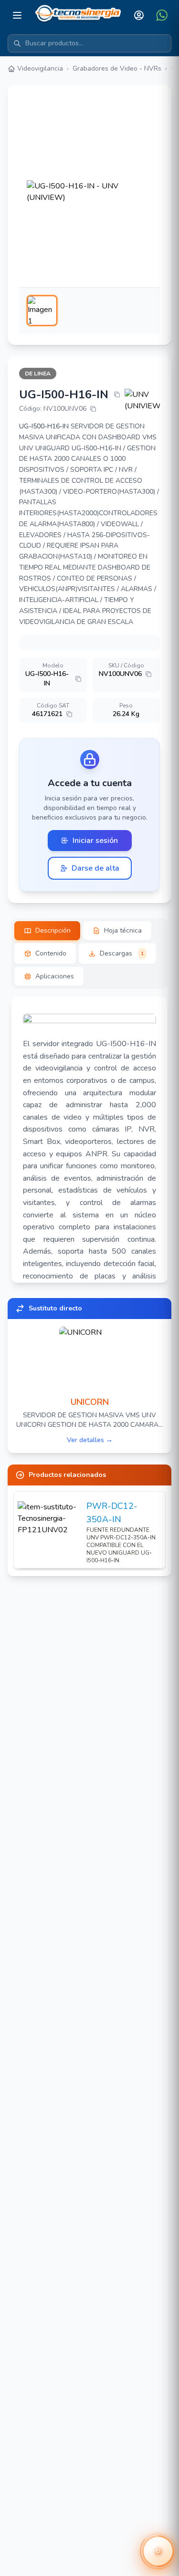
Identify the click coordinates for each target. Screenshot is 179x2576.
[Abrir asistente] (158, 2551)
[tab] (47, 931)
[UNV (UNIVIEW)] (142, 400)
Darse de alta (95, 868)
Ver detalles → (90, 1440)
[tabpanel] (89, 1140)
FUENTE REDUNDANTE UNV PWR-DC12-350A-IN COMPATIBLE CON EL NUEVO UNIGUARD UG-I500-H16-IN (121, 1545)
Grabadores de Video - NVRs (117, 68)
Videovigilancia (40, 68)
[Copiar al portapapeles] (117, 395)
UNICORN (90, 1402)
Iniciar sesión (95, 841)
